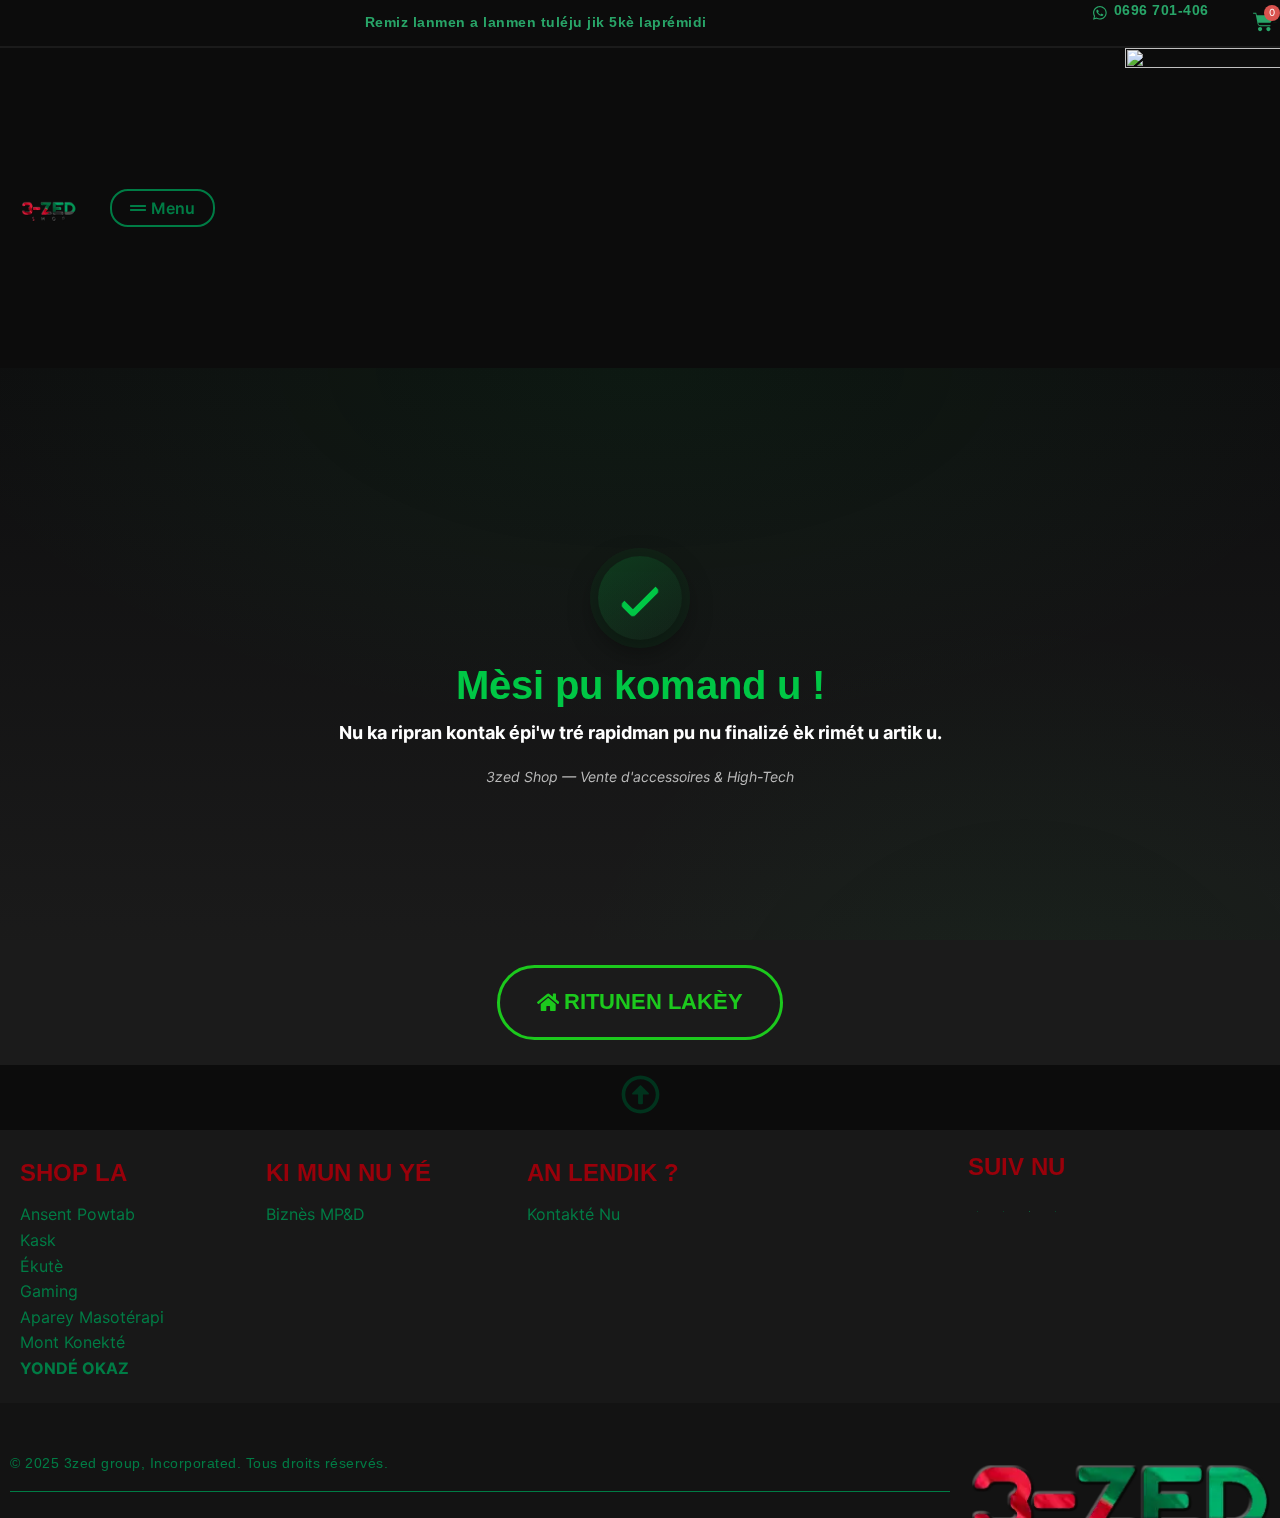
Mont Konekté (72, 1342)
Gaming (49, 1291)
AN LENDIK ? (603, 1172)
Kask (38, 1240)
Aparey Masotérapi (92, 1317)
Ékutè (41, 1266)
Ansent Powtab (77, 1214)
